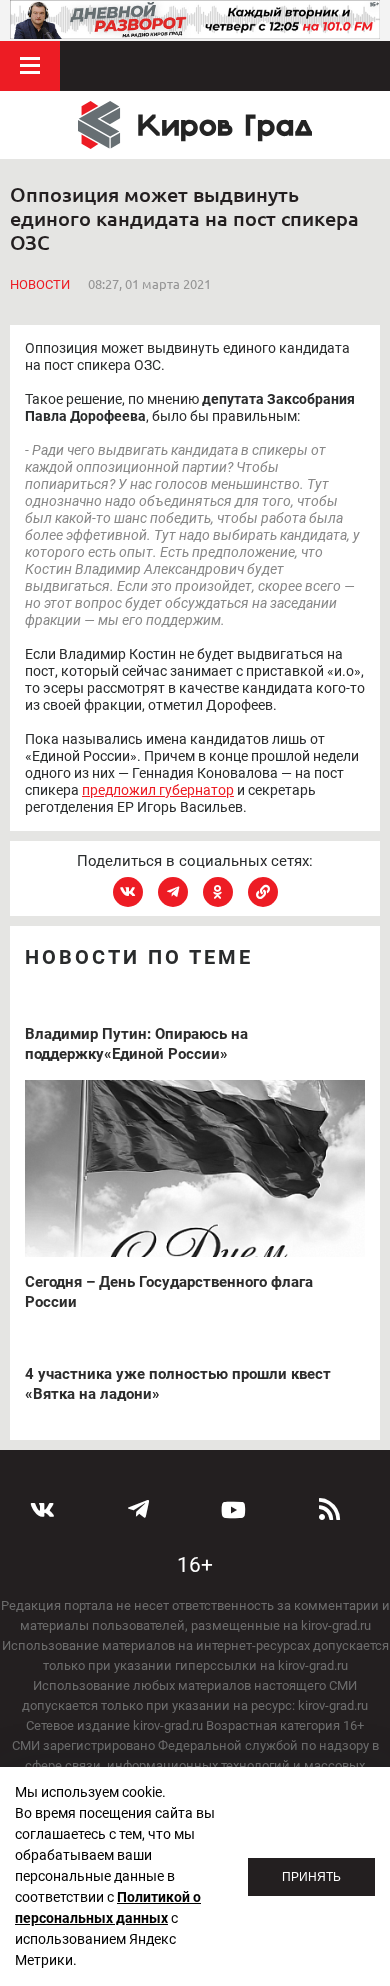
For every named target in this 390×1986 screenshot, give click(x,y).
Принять (311, 1877)
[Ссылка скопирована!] (263, 892)
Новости (40, 284)
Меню (30, 66)
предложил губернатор (158, 790)
